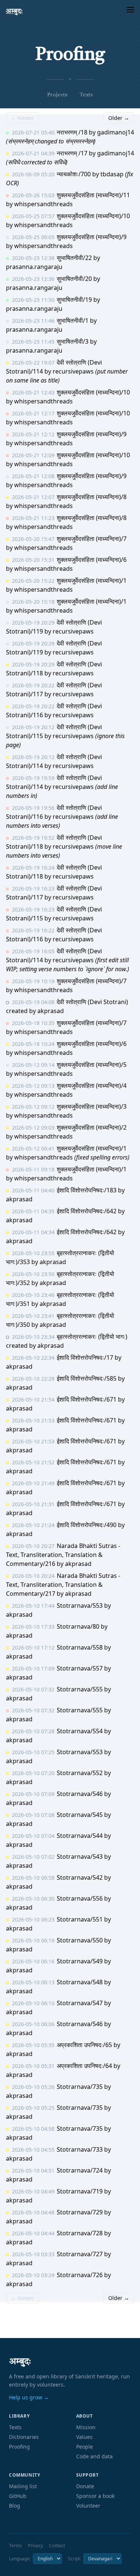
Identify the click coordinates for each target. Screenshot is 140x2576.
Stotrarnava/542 (80, 1877)
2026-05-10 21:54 (33, 1400)
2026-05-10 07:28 (33, 1731)
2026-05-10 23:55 (33, 1253)
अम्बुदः (14, 11)
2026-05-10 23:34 (33, 1337)
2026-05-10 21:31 (33, 1504)
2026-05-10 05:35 (33, 2045)
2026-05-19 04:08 (33, 1002)
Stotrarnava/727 (80, 2254)
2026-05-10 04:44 (33, 2233)
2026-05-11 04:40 (33, 1190)
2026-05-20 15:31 (33, 560)
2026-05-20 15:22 (33, 581)
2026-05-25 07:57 (33, 216)
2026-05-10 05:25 (33, 2108)
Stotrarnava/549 (80, 1961)
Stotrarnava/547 (80, 2003)
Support (88, 2475)
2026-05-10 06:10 (33, 2003)
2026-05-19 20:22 (33, 685)
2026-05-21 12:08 (33, 476)
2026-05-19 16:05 (33, 951)
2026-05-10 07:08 (33, 1815)
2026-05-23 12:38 (33, 258)
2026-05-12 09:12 (33, 1107)
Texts (86, 95)
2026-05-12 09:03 (33, 1128)
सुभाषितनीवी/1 (73, 321)
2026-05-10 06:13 (33, 1982)
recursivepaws (73, 371)
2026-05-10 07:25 (33, 1752)
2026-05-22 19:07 (33, 363)
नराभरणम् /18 (72, 132)
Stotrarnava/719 (80, 2191)
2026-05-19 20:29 (33, 623)
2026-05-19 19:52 (33, 838)
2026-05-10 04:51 (33, 2171)
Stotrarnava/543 (80, 1857)
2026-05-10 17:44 (33, 1606)
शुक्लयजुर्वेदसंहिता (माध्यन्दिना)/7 (92, 539)
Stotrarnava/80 (78, 1626)
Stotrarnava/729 (80, 2212)
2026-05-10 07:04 (33, 1836)
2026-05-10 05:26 (33, 2087)
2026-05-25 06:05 (33, 237)
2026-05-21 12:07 (33, 497)
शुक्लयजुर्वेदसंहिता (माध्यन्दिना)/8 (92, 497)
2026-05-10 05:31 (33, 2066)
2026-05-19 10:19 (33, 981)
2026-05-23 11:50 (33, 300)
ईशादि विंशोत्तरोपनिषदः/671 (87, 1399)
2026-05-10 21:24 (33, 1525)
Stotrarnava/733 (80, 2149)
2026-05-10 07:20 (33, 1773)
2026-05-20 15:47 (33, 539)
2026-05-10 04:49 (33, 2191)
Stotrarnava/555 (80, 1689)
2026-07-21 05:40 (33, 132)
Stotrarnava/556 (80, 1898)
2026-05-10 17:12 (33, 1648)
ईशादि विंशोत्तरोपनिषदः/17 (85, 1357)
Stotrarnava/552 (80, 1773)
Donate (85, 2486)
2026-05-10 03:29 (33, 2275)
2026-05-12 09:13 (33, 1086)
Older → (119, 118)
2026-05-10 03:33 (33, 2254)
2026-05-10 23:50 (33, 1274)
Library (19, 2416)
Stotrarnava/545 (80, 1815)
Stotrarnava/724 (80, 2170)
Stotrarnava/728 (80, 2233)
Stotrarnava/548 (80, 1982)
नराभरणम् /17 (72, 153)
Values (84, 2437)
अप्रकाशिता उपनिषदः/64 (84, 2066)
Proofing (19, 2447)
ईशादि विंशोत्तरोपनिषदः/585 (87, 1378)
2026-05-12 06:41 (33, 1148)
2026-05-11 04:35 (33, 1211)
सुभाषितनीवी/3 (73, 341)
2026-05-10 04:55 (33, 2150)
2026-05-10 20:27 (33, 1546)
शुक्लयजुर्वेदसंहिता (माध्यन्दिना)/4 (92, 1086)
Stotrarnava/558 (80, 1647)
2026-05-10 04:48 (33, 2212)
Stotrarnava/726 (80, 2275)
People (85, 2447)
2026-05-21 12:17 (33, 413)
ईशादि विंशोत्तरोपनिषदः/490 (87, 1525)
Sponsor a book (95, 2496)
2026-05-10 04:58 (33, 2129)
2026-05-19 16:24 (33, 868)
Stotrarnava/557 (80, 1668)
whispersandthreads (43, 204)
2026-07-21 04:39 (33, 153)
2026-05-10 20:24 (33, 1576)
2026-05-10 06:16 (33, 1961)
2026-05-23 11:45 (33, 342)
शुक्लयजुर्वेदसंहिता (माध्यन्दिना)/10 (93, 216)
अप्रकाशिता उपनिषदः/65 (84, 2045)
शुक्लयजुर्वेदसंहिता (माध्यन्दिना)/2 (92, 1127)
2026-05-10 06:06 (33, 2024)
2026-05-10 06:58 (33, 1878)
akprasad (51, 1011)
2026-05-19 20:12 (33, 727)
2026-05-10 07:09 (33, 1794)
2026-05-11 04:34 (33, 1232)
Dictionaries (24, 2437)
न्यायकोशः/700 (74, 174)
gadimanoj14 (116, 132)
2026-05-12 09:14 (33, 1065)
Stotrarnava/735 (80, 2087)
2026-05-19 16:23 (33, 888)
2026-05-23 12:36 (33, 279)
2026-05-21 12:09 (33, 455)
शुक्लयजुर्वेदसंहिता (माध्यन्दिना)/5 (92, 1065)
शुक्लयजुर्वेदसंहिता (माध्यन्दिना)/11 (93, 195)
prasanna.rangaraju (34, 267)
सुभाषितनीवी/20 (74, 279)
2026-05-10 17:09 (33, 1668)
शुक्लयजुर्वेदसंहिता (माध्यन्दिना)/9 (92, 237)
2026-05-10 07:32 (33, 1689)
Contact (57, 2546)
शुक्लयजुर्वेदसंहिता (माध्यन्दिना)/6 (92, 560)
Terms (15, 2546)
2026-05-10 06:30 (33, 1899)
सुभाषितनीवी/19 (74, 300)
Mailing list (23, 2486)
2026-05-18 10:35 (33, 1023)
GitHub (18, 2496)
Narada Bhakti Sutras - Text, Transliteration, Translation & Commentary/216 (63, 1555)
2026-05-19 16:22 (33, 930)
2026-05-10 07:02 (33, 1857)
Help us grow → (29, 2397)
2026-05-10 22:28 (33, 1379)
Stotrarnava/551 (80, 1919)
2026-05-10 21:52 (33, 1462)
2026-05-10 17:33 (33, 1627)
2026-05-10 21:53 (33, 1420)
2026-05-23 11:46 (33, 321)
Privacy (35, 2546)
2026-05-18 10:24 (33, 1044)
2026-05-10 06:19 (33, 1940)
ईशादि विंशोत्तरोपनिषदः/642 (87, 1211)
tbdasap (112, 174)
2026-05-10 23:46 (33, 1295)
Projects (57, 95)
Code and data (94, 2456)
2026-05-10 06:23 (33, 1919)
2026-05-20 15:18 (33, 602)
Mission (86, 2427)
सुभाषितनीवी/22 (74, 258)
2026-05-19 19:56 (33, 808)
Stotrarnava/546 (80, 1794)
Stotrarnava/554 (80, 1731)
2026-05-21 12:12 (33, 434)
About (85, 2416)
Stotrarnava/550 (80, 1940)
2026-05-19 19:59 (33, 778)
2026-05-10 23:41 (33, 1316)
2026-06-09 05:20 (33, 174)
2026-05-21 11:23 (33, 518)
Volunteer (88, 2506)
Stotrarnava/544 (80, 1836)
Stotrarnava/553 (80, 1606)
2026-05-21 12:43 (33, 392)
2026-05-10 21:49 (33, 1483)
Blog (15, 2506)
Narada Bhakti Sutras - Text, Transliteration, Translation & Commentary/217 (63, 1585)
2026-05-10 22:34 (33, 1358)
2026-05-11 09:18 (33, 1169)
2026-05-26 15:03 (33, 195)
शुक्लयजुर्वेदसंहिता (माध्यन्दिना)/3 (92, 1106)
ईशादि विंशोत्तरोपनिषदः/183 (87, 1190)
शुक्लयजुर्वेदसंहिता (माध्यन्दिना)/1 (92, 580)
